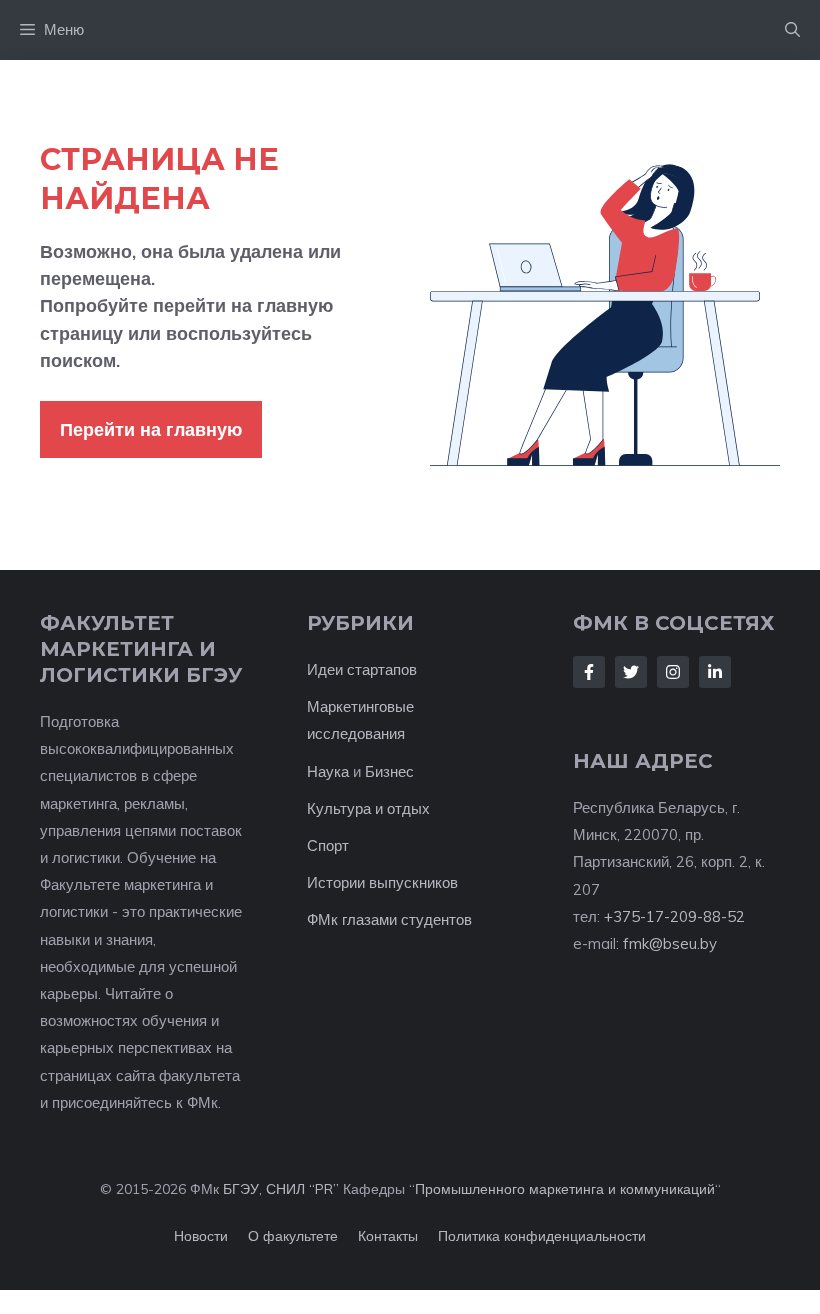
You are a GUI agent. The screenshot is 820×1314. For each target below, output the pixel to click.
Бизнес (389, 771)
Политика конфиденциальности (542, 1236)
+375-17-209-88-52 (674, 916)
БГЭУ (241, 1189)
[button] (792, 30)
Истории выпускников (382, 882)
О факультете (293, 1236)
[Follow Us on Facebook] (589, 672)
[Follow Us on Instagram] (673, 672)
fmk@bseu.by (670, 943)
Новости (201, 1236)
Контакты (388, 1236)
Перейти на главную (151, 429)
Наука (328, 771)
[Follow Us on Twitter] (631, 672)
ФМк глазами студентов (389, 919)
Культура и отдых (368, 808)
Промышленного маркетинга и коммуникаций (565, 1189)
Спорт (328, 845)
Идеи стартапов (362, 669)
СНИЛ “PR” (302, 1189)
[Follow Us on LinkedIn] (715, 672)
